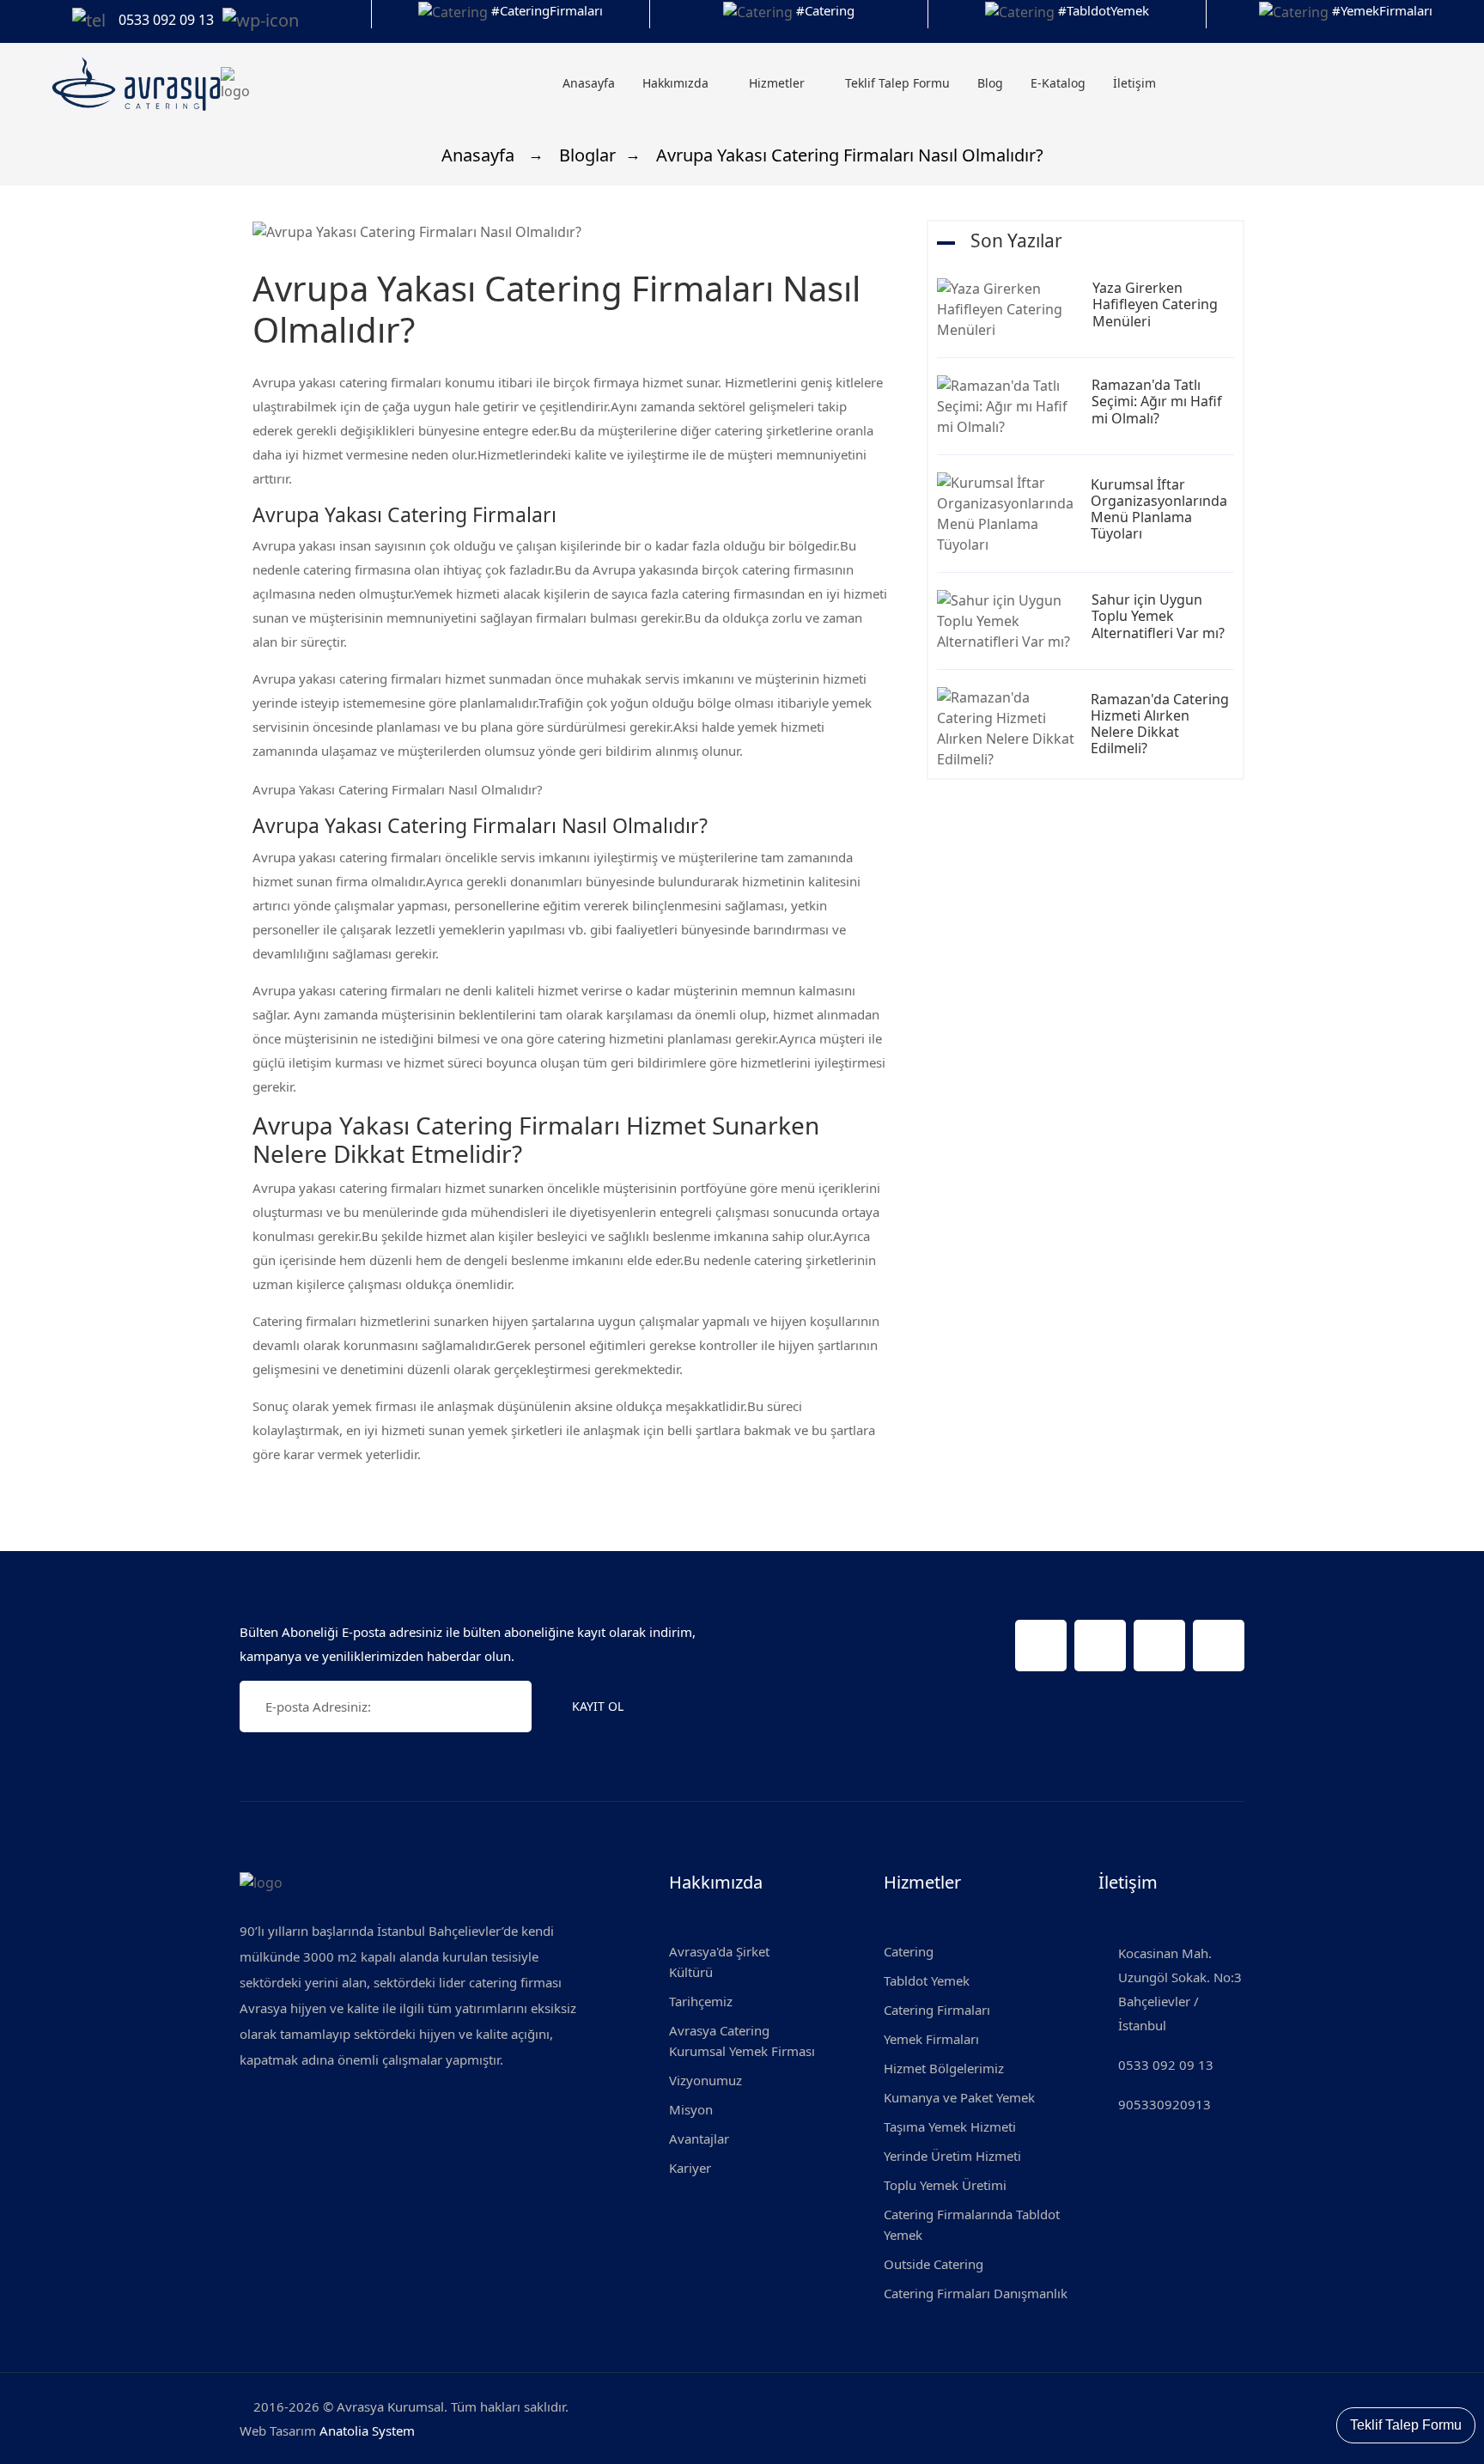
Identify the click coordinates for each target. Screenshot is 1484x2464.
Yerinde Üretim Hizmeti (952, 2156)
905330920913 (1165, 2104)
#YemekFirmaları (1382, 10)
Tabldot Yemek (927, 1980)
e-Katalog (1058, 83)
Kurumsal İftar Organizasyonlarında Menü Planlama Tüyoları (1159, 509)
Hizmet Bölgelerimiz (944, 2068)
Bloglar (585, 155)
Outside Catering (934, 2264)
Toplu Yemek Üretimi (945, 2185)
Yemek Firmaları (931, 2039)
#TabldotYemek (1104, 10)
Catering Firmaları (937, 2010)
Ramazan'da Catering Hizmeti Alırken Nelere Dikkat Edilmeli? (1160, 724)
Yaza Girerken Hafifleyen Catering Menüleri (1155, 304)
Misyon (691, 2109)
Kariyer (690, 2168)
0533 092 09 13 (1166, 2065)
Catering (909, 1951)
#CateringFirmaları (547, 10)
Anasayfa (589, 83)
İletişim (1134, 83)
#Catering (825, 10)
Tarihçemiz (701, 2001)
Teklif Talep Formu (897, 83)
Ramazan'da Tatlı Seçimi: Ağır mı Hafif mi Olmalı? (1157, 401)
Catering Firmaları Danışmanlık (976, 2293)
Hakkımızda (677, 83)
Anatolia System (367, 2431)
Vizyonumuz (706, 2080)
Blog (990, 83)
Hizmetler (778, 83)
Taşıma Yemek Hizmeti (950, 2126)
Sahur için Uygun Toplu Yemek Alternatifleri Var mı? (1158, 616)
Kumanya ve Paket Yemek (959, 2097)
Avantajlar (699, 2139)
